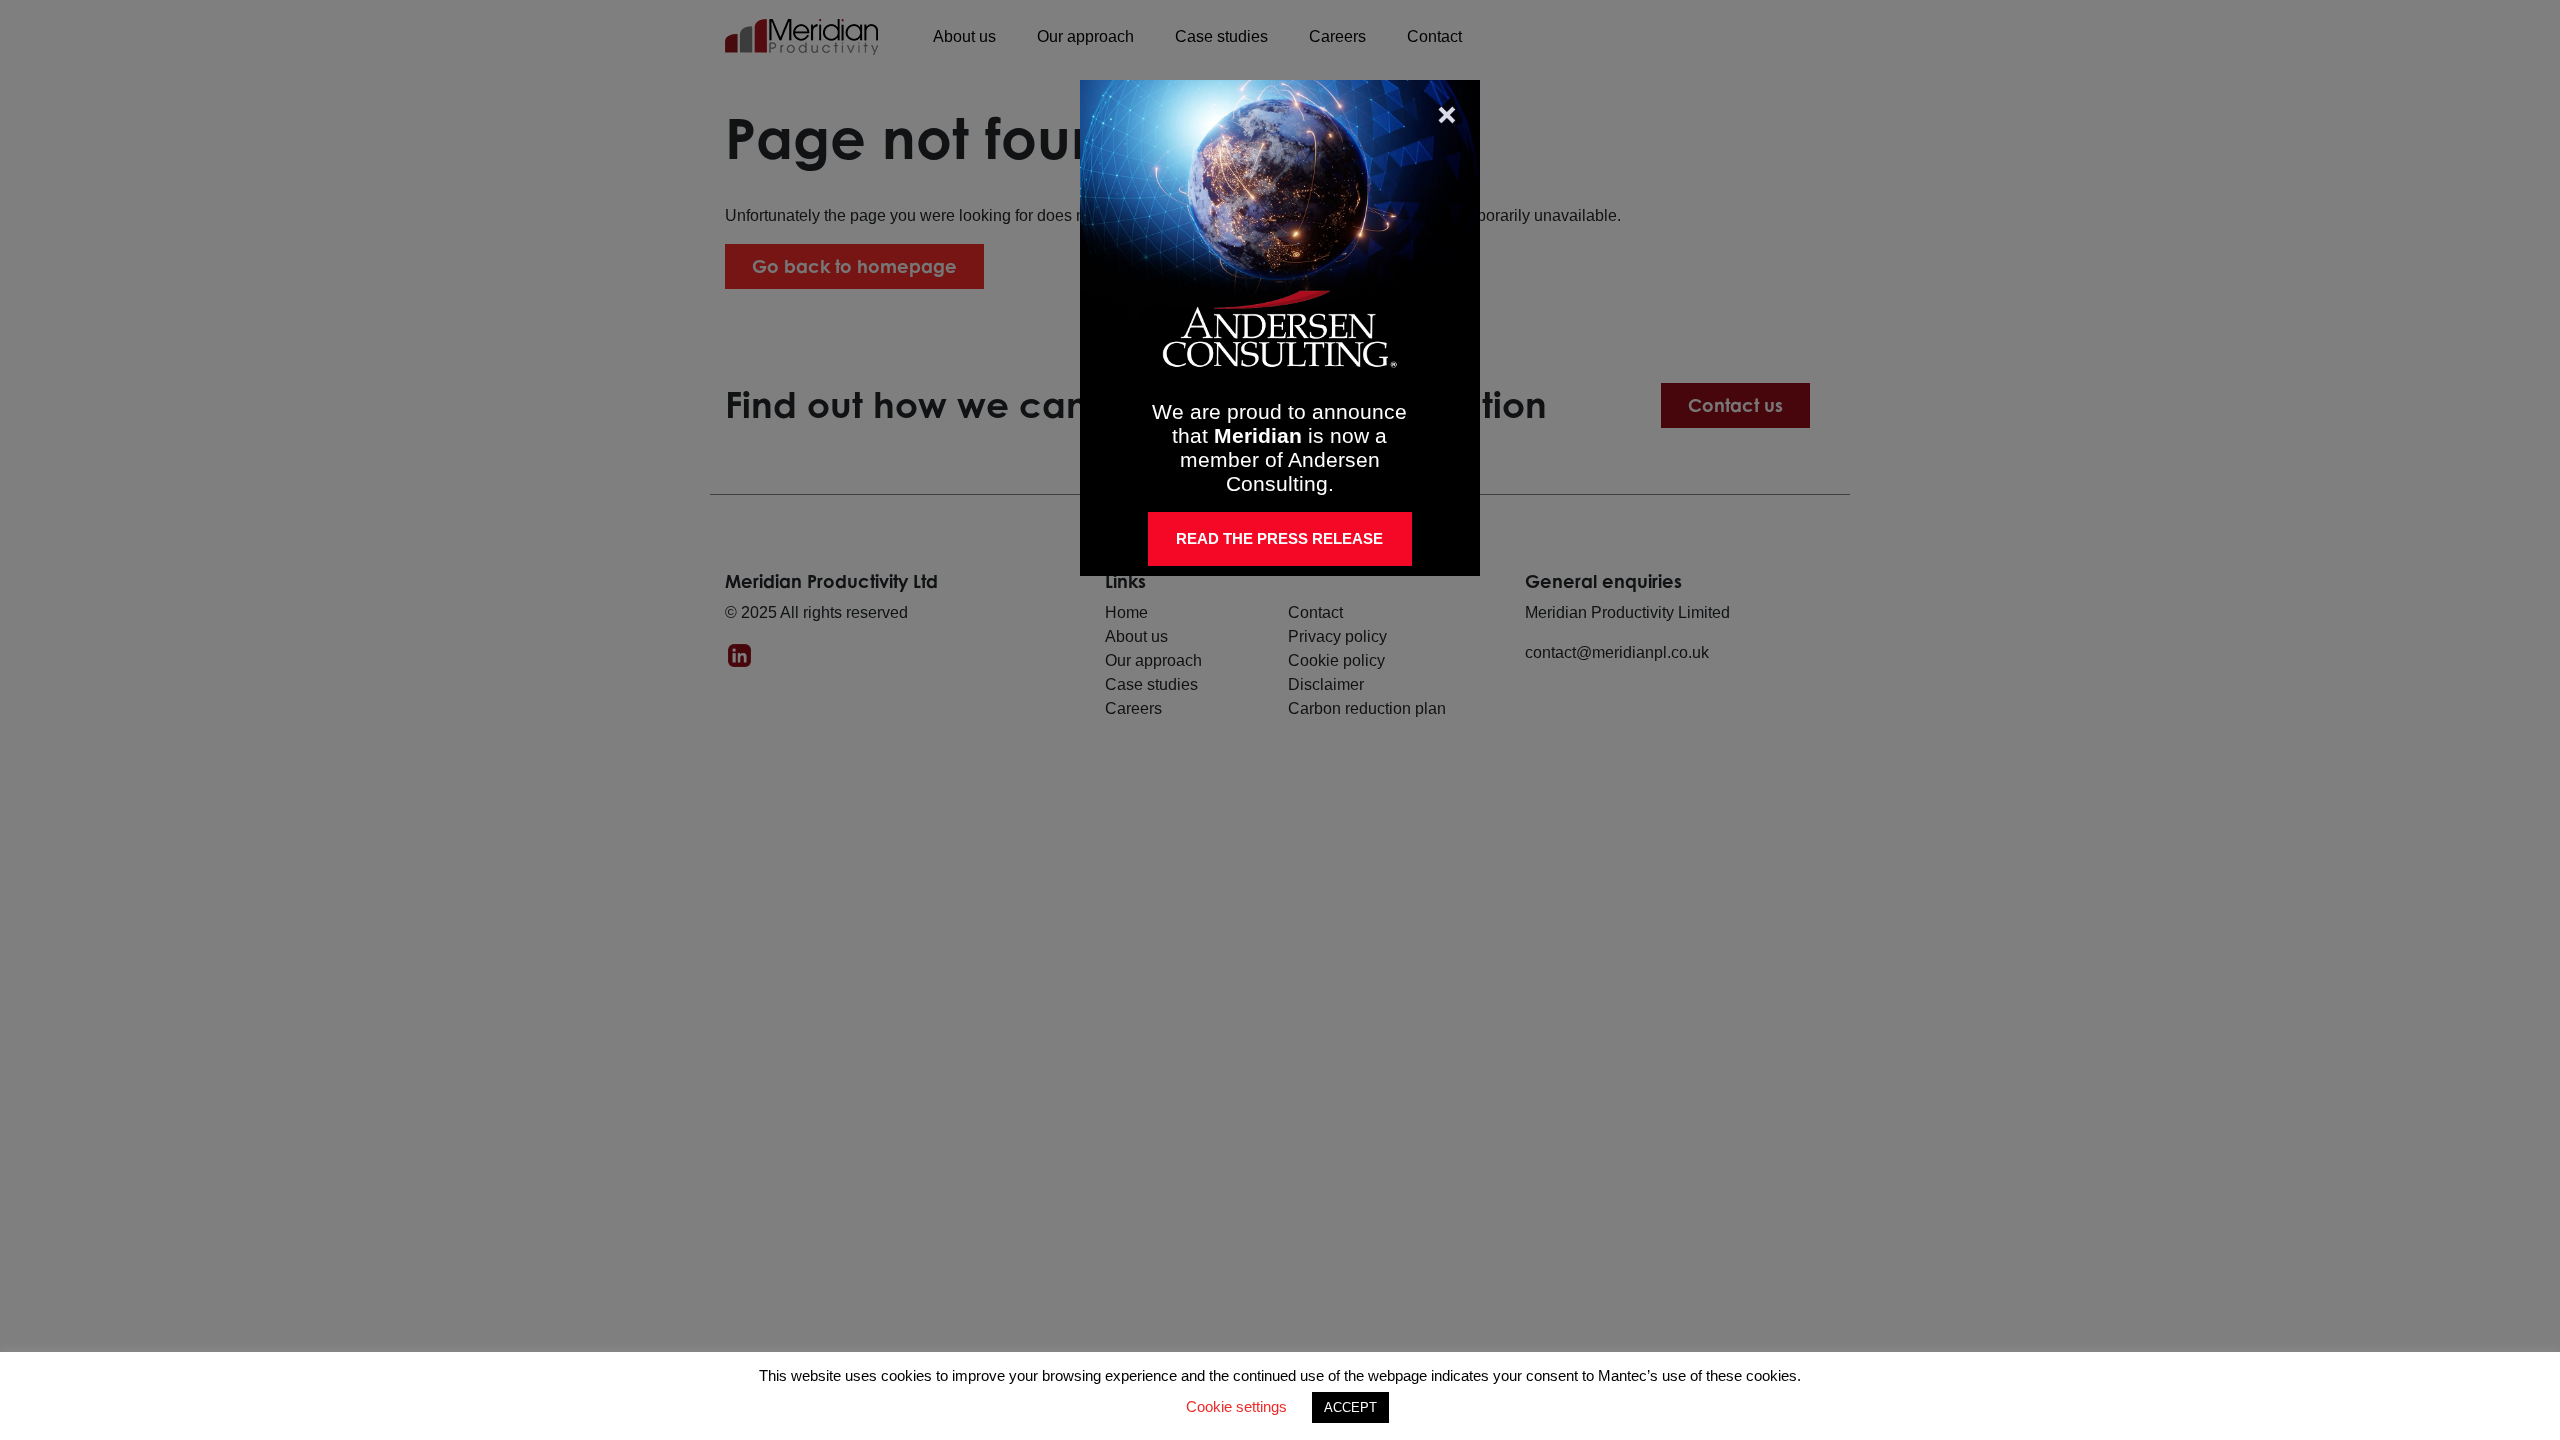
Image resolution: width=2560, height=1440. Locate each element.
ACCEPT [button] (1350, 1407)
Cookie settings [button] (1236, 1406)
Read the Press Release (1279, 538)
